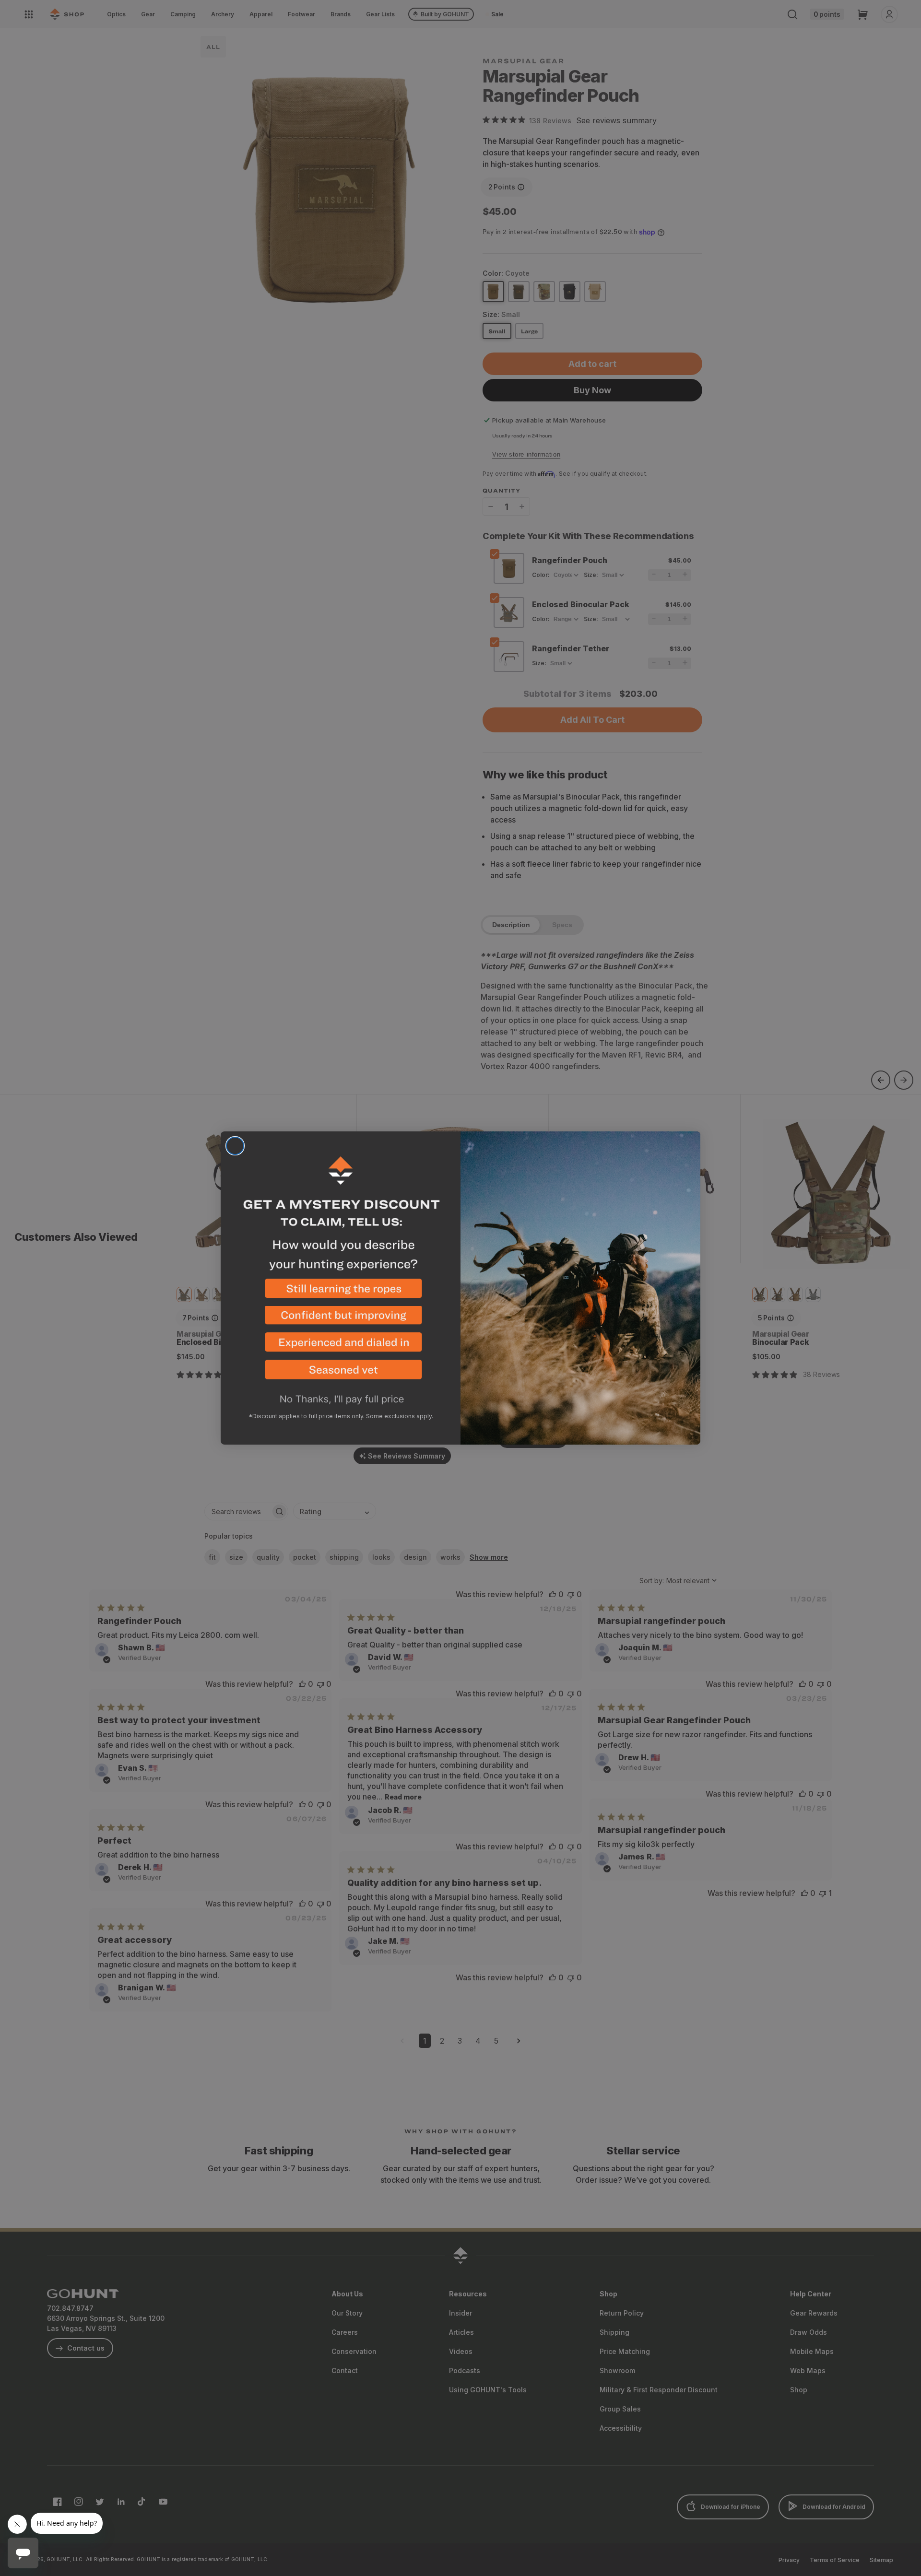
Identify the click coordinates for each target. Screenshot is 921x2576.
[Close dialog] (235, 1146)
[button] (341, 1292)
